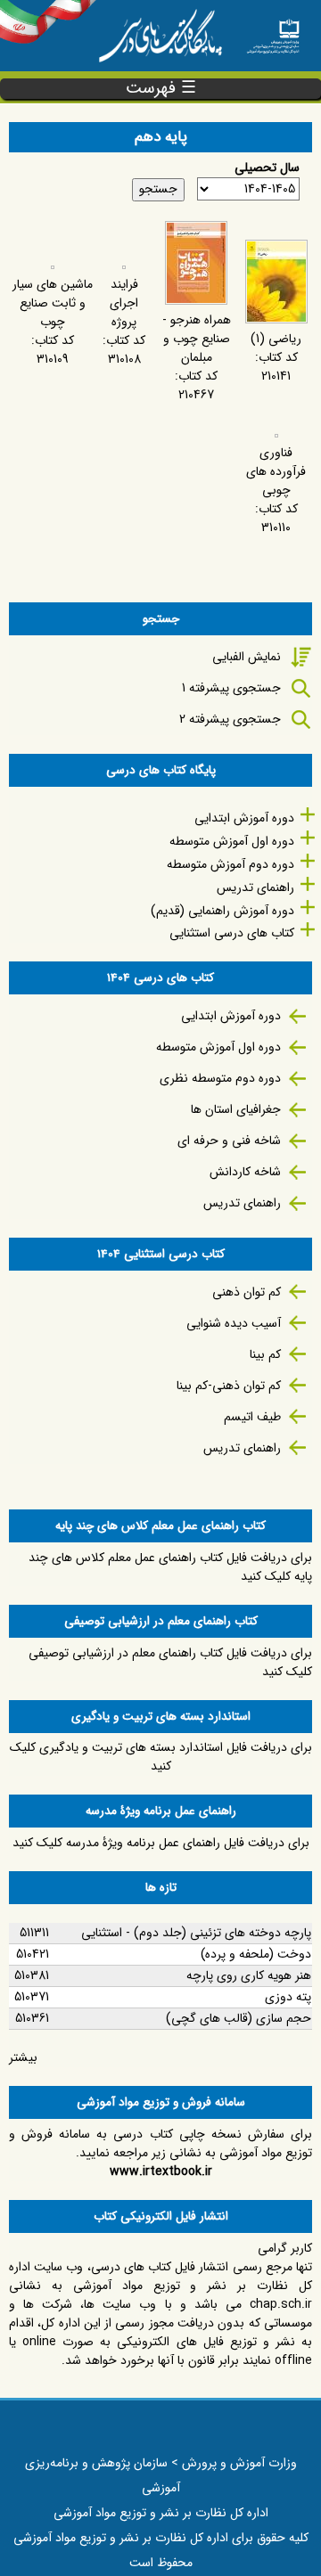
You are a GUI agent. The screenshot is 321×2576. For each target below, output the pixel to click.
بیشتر (23, 2057)
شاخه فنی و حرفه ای (229, 1141)
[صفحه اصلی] (273, 31)
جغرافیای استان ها (236, 1109)
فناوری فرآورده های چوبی (276, 471)
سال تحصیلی (267, 168)
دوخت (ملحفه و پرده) (256, 1954)
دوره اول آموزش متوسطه (232, 841)
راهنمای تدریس (255, 887)
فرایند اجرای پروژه (124, 303)
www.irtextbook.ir (161, 2171)
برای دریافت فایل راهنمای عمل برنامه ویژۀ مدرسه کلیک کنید (161, 1843)
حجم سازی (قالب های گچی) (239, 2018)
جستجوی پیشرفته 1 (231, 688)
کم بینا (265, 1354)
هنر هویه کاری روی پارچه (249, 1975)
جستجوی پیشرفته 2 (230, 719)
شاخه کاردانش (245, 1172)
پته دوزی (288, 1997)
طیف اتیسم (252, 1417)
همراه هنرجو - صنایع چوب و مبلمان (197, 339)
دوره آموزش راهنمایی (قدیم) (222, 911)
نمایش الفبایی (247, 657)
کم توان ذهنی (247, 1292)
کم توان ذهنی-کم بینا (229, 1386)
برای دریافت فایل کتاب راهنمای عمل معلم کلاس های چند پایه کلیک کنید (170, 1567)
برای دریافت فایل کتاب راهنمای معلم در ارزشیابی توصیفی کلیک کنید (170, 1662)
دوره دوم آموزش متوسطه (230, 864)
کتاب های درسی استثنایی (232, 933)
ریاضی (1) (276, 339)
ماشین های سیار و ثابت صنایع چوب (53, 303)
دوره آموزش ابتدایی (244, 818)
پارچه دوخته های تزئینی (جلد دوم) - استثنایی (196, 1933)
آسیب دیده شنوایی (234, 1323)
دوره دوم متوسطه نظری (220, 1078)
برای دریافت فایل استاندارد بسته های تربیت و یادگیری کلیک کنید (161, 1757)
